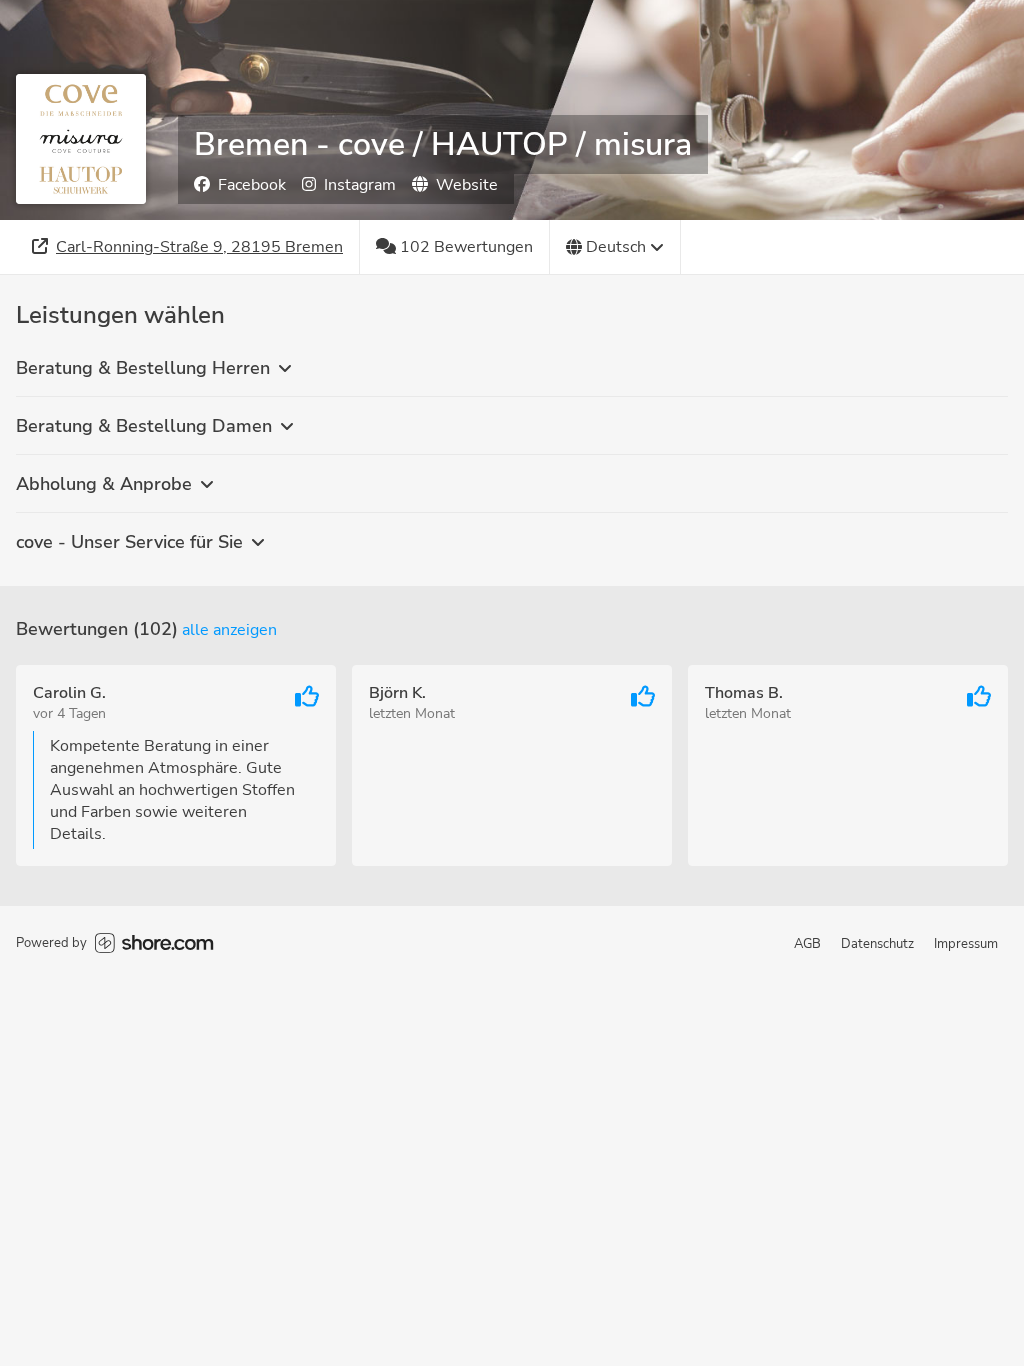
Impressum (966, 944)
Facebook (252, 185)
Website (467, 185)
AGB (807, 944)
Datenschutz (877, 944)
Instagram (360, 185)
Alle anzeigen (229, 630)
